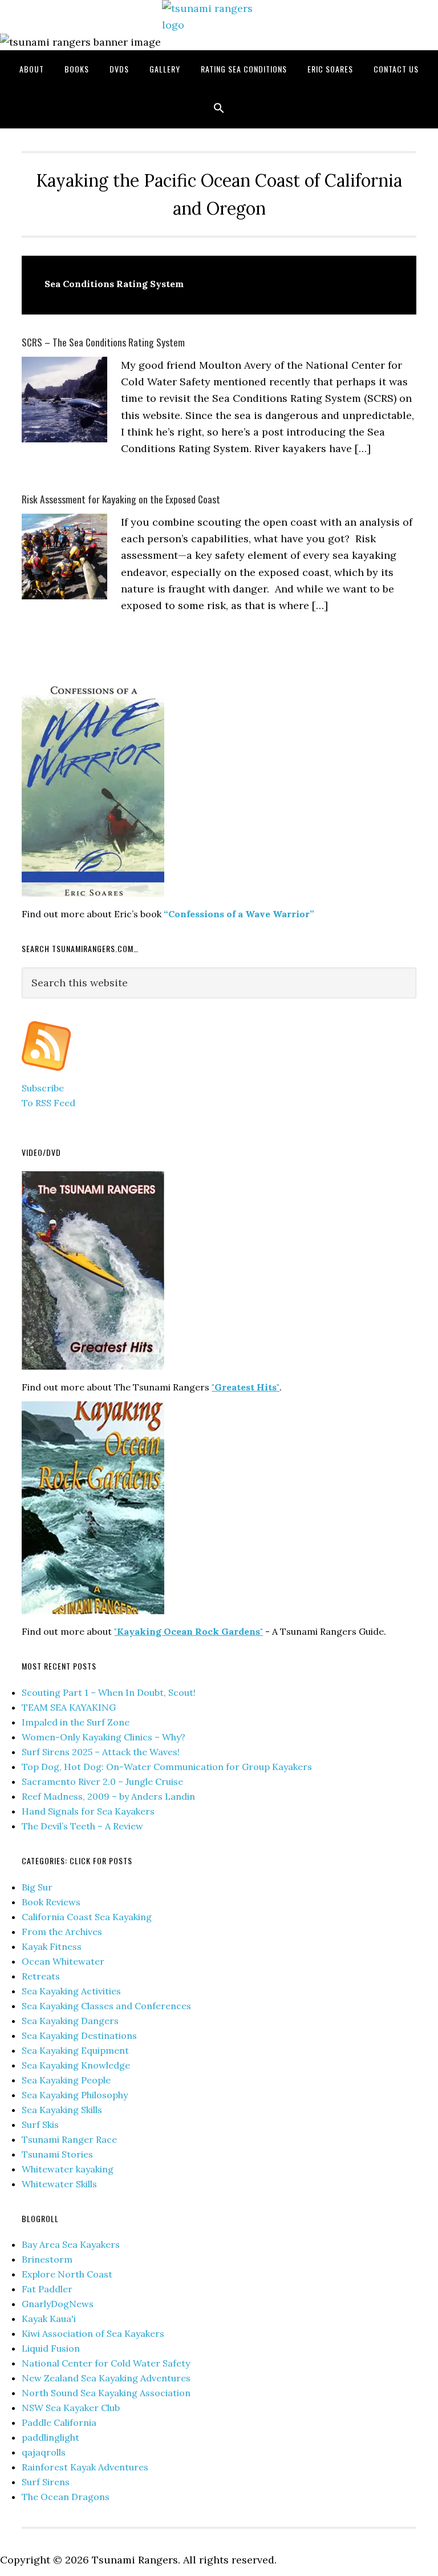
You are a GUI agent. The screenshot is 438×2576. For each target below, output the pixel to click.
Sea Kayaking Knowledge (76, 2065)
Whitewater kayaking (68, 2169)
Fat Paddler (47, 2289)
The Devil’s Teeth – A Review (82, 1826)
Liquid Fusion (51, 2348)
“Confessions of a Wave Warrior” (239, 914)
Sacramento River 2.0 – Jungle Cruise (102, 1781)
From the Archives (62, 1932)
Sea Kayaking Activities (71, 1991)
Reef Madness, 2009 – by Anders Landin (108, 1796)
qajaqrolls (44, 2452)
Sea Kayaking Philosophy (75, 2095)
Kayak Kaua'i (49, 2319)
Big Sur (37, 1887)
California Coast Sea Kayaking (87, 1917)
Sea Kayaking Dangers (70, 2021)
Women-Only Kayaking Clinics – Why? (104, 1737)
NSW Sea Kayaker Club (71, 2408)
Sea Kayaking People (66, 2080)
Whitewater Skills (59, 2184)
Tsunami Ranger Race (69, 2139)
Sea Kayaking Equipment (75, 2050)
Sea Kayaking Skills (62, 2110)
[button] (219, 108)
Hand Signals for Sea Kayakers (88, 1811)
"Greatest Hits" (246, 1387)
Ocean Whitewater (63, 1961)
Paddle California (59, 2422)
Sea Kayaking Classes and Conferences (106, 2006)
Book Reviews (51, 1902)
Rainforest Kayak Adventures (85, 2467)
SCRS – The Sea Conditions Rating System (103, 342)
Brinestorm (47, 2259)
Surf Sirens (46, 2482)
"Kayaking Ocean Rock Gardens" (188, 1631)
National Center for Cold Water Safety (106, 2363)
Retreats (41, 1976)
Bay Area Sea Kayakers (71, 2244)
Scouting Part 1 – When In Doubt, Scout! (109, 1692)
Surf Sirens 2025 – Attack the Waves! (101, 1752)
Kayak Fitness (52, 1946)
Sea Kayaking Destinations (79, 2035)
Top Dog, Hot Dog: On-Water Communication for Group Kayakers (167, 1767)
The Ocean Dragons (66, 2497)
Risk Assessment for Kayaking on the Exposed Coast (121, 499)
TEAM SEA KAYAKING (69, 1707)
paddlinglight (50, 2437)
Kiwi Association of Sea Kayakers (93, 2333)
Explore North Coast (67, 2274)
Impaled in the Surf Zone (76, 1722)
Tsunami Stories (57, 2154)
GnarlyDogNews (58, 2304)
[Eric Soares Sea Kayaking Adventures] (46, 1073)
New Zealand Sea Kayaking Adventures (106, 2378)
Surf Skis (40, 2125)
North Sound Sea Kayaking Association (106, 2393)
